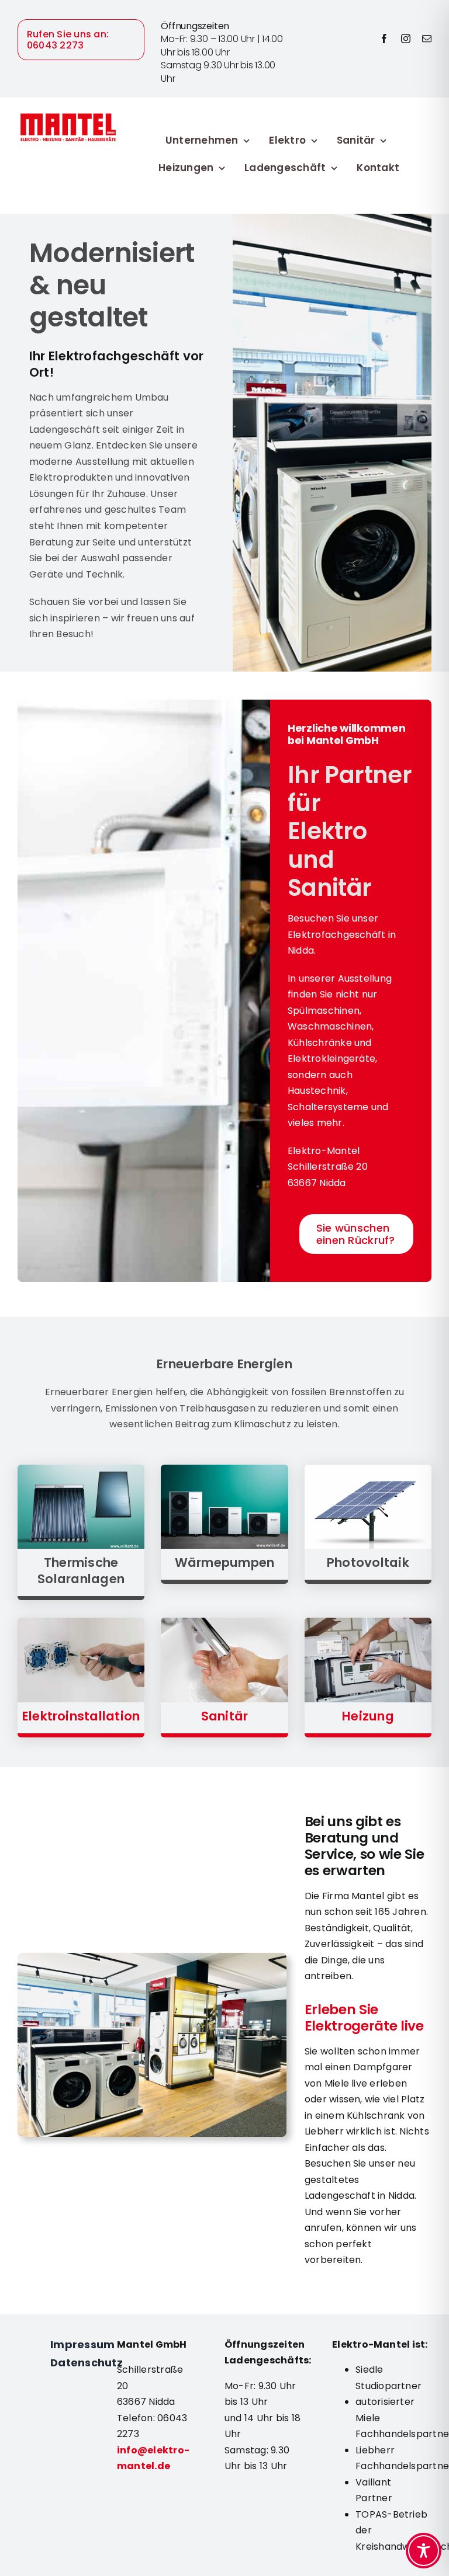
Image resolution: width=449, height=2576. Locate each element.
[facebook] (384, 39)
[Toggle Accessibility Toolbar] (424, 2551)
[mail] (427, 39)
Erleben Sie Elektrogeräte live (364, 2018)
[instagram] (406, 39)
